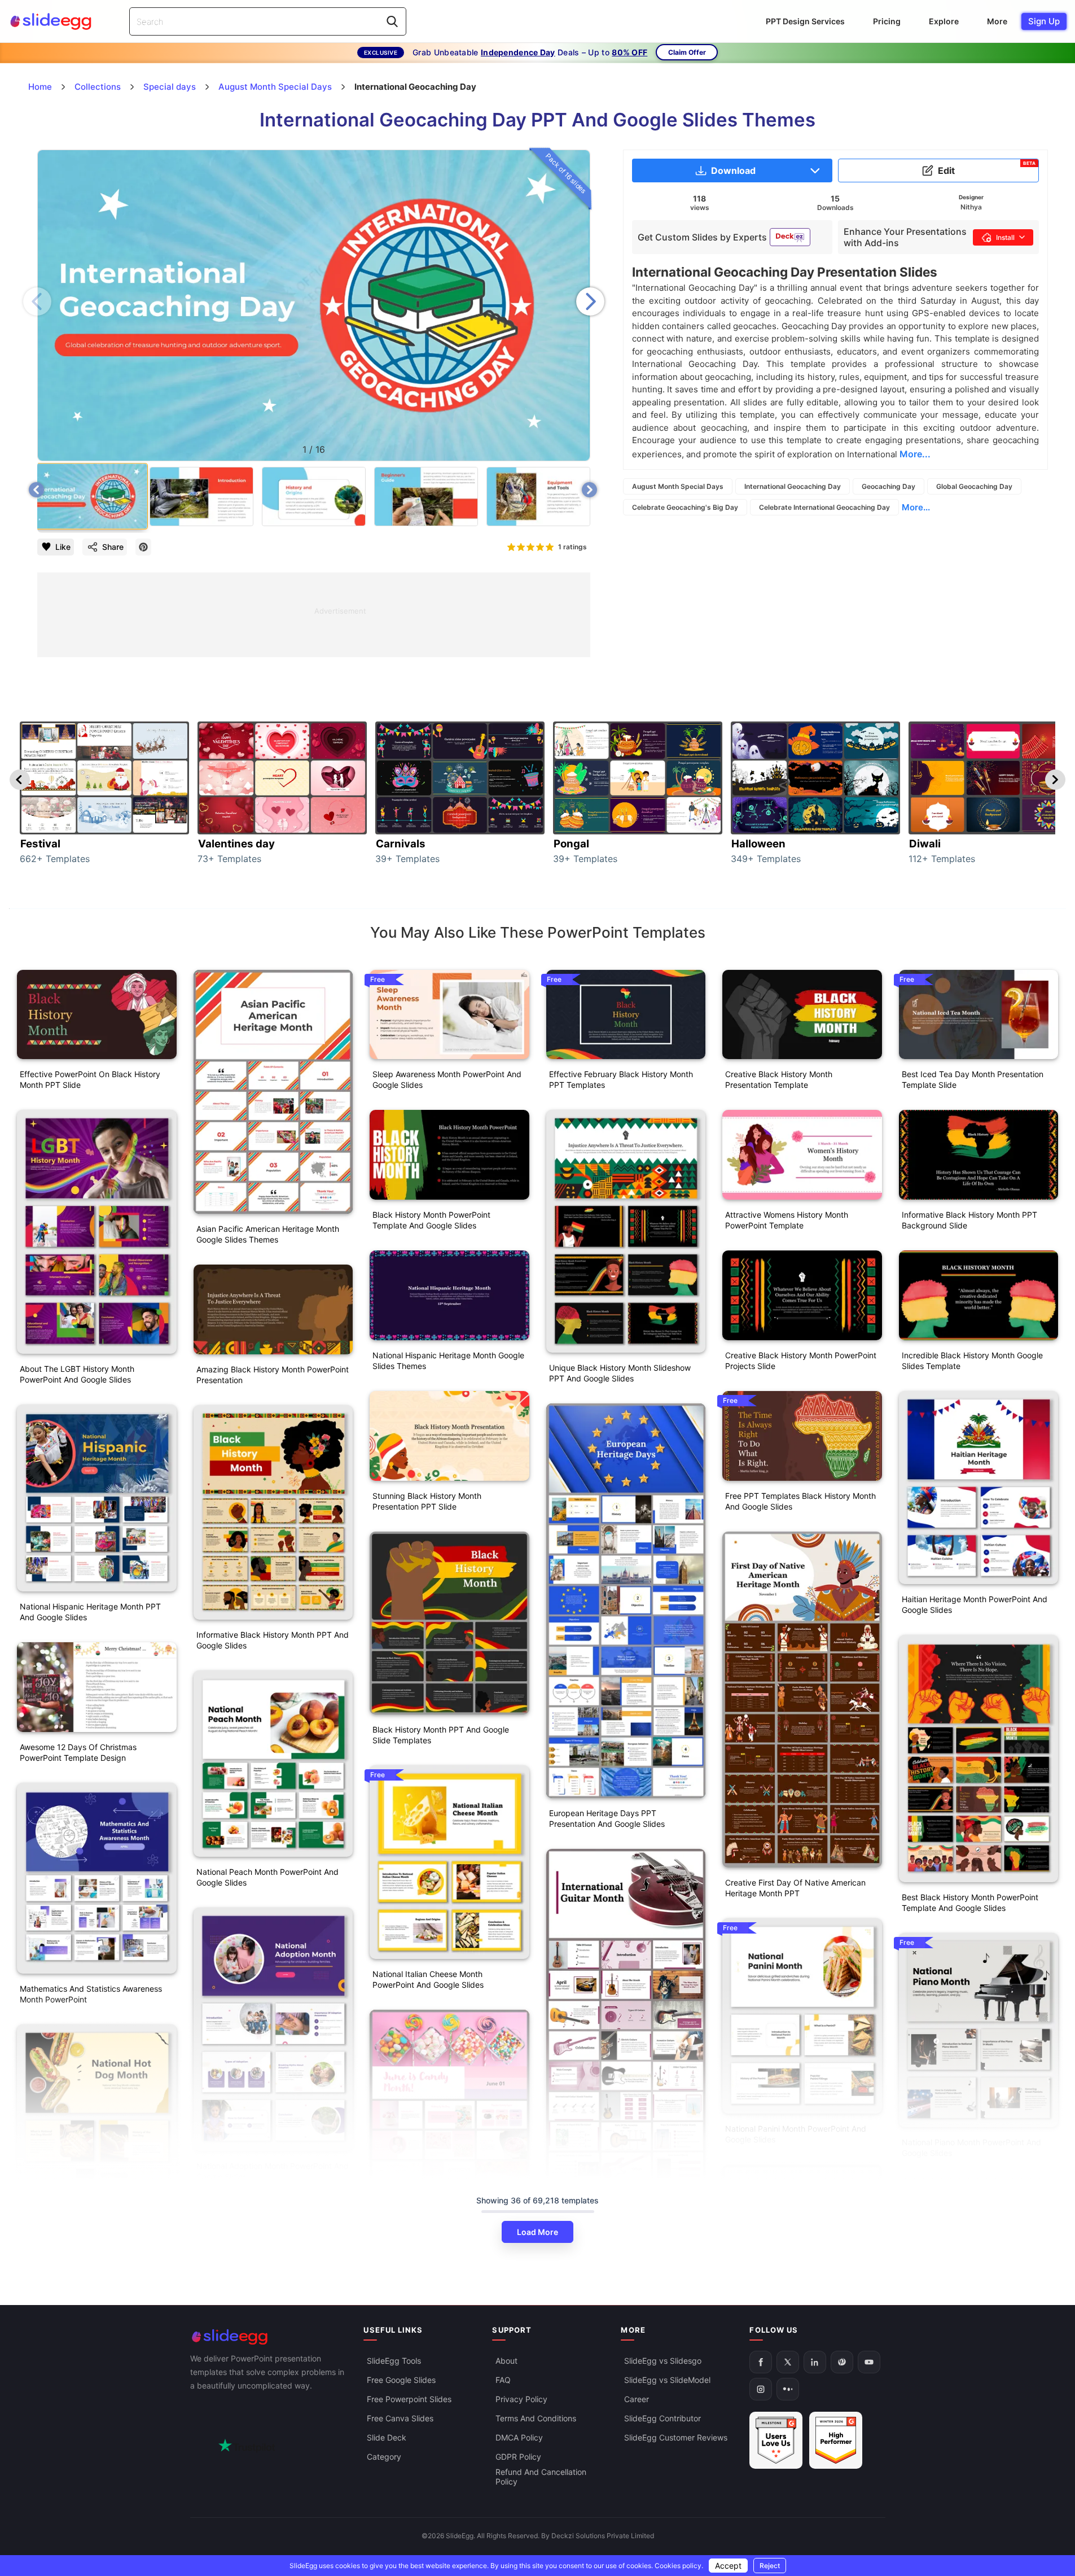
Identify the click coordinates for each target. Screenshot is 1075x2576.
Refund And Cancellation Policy (541, 2477)
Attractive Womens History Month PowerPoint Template (787, 1220)
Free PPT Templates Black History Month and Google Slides (800, 1501)
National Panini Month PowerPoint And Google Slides (796, 2134)
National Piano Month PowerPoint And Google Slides (971, 2148)
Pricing (887, 21)
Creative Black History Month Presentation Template (779, 1079)
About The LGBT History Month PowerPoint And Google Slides (77, 1374)
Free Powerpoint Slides (409, 2399)
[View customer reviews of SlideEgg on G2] (836, 2440)
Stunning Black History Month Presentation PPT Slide (427, 1501)
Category (384, 2457)
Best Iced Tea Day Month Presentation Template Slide (973, 1079)
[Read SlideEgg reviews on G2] (776, 2440)
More (997, 21)
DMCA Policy (519, 2437)
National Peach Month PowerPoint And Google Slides (267, 1877)
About (506, 2361)
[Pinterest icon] (143, 547)
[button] (590, 301)
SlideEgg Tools (394, 2361)
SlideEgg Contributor (662, 2418)
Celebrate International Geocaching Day (824, 507)
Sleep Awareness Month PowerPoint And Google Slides (447, 1079)
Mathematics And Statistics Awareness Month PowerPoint (91, 1994)
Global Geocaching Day (974, 486)
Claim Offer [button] (687, 52)
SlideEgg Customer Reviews (676, 2437)
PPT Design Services (805, 21)
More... (916, 507)
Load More (537, 2232)
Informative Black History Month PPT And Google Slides (273, 1640)
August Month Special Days (678, 486)
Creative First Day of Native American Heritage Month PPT (795, 1888)
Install (1005, 237)
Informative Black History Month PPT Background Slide (969, 1220)
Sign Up (1044, 21)
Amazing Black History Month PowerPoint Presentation (273, 1375)
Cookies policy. (679, 2566)
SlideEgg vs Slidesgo (663, 2361)
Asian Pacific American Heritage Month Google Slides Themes (268, 1234)
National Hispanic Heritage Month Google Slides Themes (448, 1361)
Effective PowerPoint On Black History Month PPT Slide (90, 1079)
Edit (987, 168)
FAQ (503, 2380)
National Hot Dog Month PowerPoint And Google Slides (95, 2288)
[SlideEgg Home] (269, 2337)
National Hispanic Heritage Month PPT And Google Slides (90, 1612)
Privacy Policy (521, 2399)
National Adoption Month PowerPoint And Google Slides (273, 2171)
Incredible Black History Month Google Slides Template (972, 1361)
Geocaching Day (888, 486)
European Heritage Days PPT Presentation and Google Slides (607, 1818)
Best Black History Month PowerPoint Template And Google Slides (970, 1903)
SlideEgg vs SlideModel (667, 2380)
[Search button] (392, 21)
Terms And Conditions (536, 2418)
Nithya (971, 207)
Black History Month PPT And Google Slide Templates (441, 1735)
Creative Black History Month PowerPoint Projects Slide (801, 1361)
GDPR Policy (518, 2457)
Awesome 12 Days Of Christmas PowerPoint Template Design (78, 1752)
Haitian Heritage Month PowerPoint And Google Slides (975, 1604)
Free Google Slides (401, 2380)
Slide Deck (387, 2437)
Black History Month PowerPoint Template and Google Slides (431, 1220)
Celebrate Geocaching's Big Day (685, 507)
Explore (944, 21)
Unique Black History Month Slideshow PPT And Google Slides (620, 1373)
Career (637, 2399)
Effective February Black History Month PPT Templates (621, 1079)
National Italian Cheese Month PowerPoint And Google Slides (428, 1979)
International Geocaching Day (793, 486)
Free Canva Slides (400, 2418)
